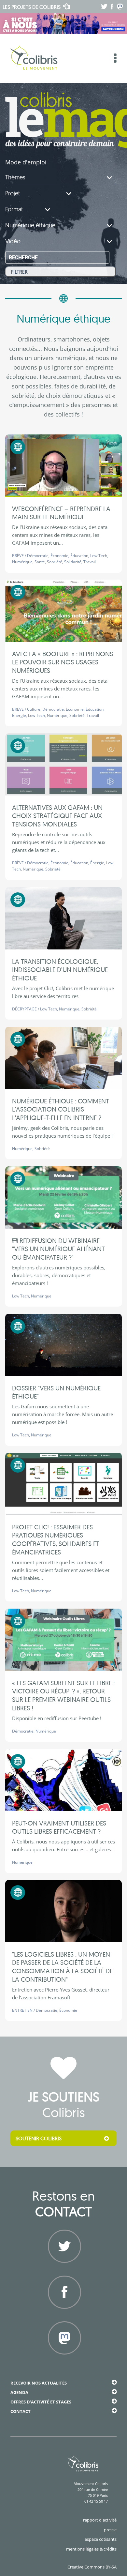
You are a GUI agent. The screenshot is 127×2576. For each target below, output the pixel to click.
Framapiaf (64, 2362)
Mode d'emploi (26, 162)
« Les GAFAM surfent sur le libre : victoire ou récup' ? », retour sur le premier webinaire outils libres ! (63, 1695)
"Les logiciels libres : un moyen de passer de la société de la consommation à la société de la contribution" (62, 1967)
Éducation (79, 556)
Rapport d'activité (100, 2520)
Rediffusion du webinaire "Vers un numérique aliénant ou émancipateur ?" (58, 1249)
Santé (40, 562)
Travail (90, 562)
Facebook (63, 2317)
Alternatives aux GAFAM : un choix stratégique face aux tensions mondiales (57, 816)
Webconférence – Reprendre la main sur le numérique (61, 513)
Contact (21, 2411)
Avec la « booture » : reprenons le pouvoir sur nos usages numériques (63, 662)
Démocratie (38, 556)
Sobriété (55, 562)
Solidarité (73, 562)
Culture (34, 709)
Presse (110, 2530)
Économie (59, 556)
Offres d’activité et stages (41, 2402)
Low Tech (99, 556)
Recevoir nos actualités (39, 2383)
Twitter (63, 2271)
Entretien (22, 2010)
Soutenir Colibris (39, 2138)
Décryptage (24, 1009)
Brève (18, 556)
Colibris (32, 7)
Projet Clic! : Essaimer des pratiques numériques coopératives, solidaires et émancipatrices (56, 1539)
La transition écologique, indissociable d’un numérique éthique (60, 970)
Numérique (22, 562)
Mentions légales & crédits (91, 2549)
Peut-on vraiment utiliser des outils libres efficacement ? (59, 1827)
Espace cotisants (101, 2539)
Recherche (23, 258)
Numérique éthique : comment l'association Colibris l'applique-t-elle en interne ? (61, 1109)
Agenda (19, 2392)
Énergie (19, 715)
